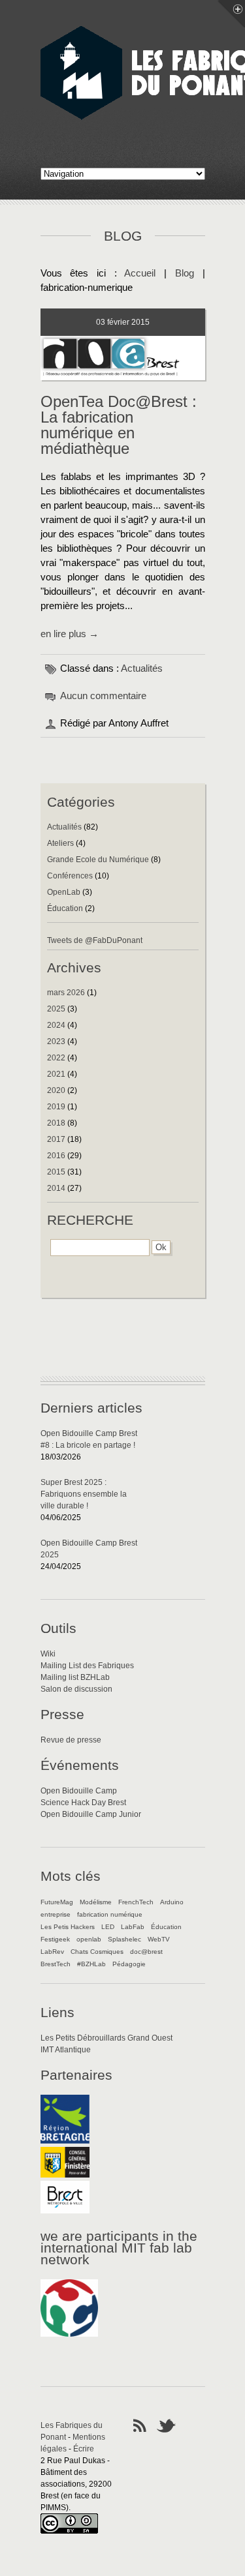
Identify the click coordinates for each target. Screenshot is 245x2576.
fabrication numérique (110, 1914)
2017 (56, 1139)
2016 (56, 1156)
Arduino (172, 1902)
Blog (185, 273)
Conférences (70, 876)
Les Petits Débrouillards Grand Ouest (106, 2038)
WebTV (159, 1939)
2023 (56, 1041)
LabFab (133, 1927)
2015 (56, 1172)
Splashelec (124, 1939)
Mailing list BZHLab (75, 1677)
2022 (56, 1058)
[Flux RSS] (140, 2425)
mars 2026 (66, 993)
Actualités (142, 668)
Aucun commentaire (103, 696)
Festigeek (55, 1939)
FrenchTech (136, 1902)
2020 (56, 1090)
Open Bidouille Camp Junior (91, 1814)
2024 (56, 1025)
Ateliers (60, 843)
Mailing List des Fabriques (87, 1666)
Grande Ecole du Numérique (98, 860)
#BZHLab (91, 1964)
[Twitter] (167, 2425)
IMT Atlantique (66, 2050)
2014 (56, 1188)
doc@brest (146, 1952)
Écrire (84, 2449)
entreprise (56, 1914)
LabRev (52, 1952)
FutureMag (57, 1902)
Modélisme (96, 1902)
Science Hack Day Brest (83, 1803)
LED (108, 1927)
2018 (56, 1123)
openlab (89, 1939)
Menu (231, 14)
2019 (56, 1107)
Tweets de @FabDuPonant (95, 940)
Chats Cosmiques (97, 1952)
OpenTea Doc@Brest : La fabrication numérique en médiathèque (119, 425)
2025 (56, 1009)
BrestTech (56, 1964)
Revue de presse (71, 1740)
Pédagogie (129, 1964)
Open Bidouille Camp (79, 1791)
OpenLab (64, 892)
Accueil (140, 273)
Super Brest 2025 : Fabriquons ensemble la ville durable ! (84, 1494)
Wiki (48, 1654)
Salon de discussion (76, 1689)
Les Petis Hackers (68, 1927)
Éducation (65, 908)
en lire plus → (70, 634)
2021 (56, 1074)
